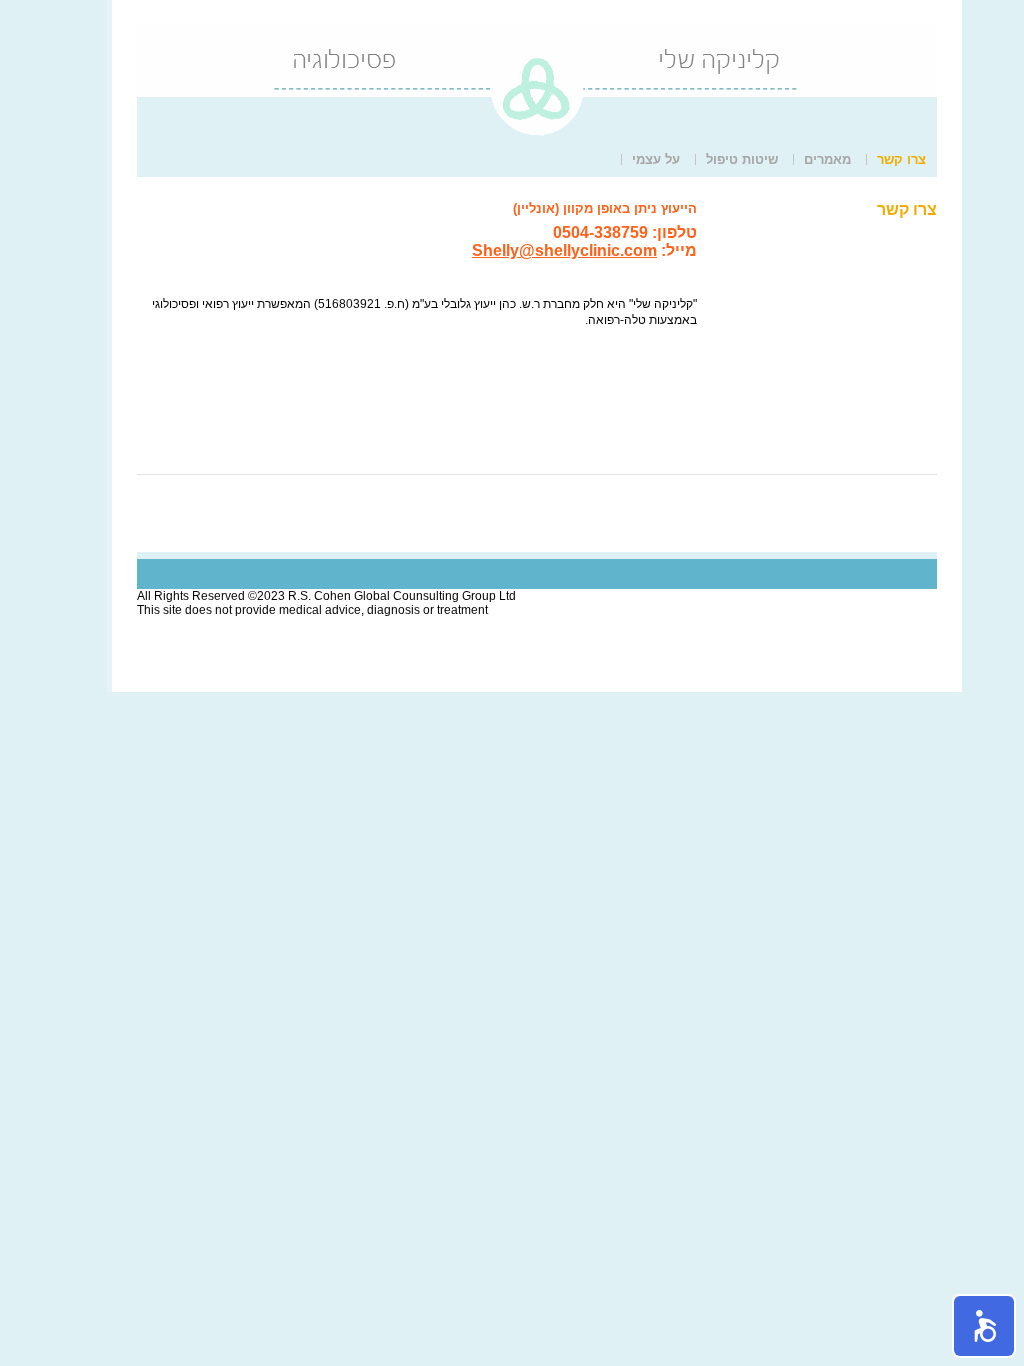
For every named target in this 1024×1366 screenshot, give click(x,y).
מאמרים (827, 159)
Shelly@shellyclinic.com (564, 250)
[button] (984, 1326)
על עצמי (656, 159)
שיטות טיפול (742, 159)
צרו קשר (901, 159)
